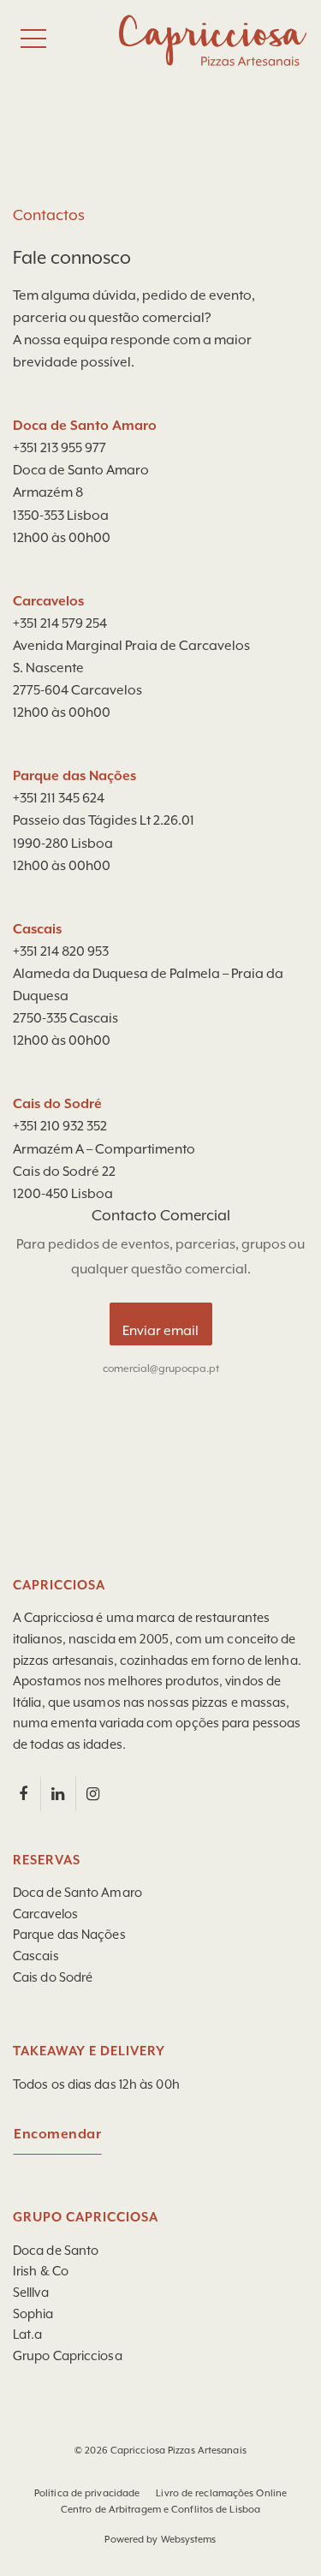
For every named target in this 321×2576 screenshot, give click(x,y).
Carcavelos (45, 1914)
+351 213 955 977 (59, 449)
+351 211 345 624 (59, 799)
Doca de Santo (56, 2251)
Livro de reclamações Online (221, 2493)
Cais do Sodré (53, 1978)
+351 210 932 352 (60, 1127)
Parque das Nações (69, 1935)
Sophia (33, 2314)
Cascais (36, 1956)
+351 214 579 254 (60, 624)
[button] (34, 2542)
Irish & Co (41, 2272)
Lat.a (28, 2335)
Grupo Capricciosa (68, 2356)
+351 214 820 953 (61, 952)
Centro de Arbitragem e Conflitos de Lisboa (160, 2510)
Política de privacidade (87, 2493)
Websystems (189, 2540)
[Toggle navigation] (33, 38)
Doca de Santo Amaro (77, 1893)
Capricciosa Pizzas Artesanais (178, 2451)
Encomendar (57, 2135)
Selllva (31, 2293)
